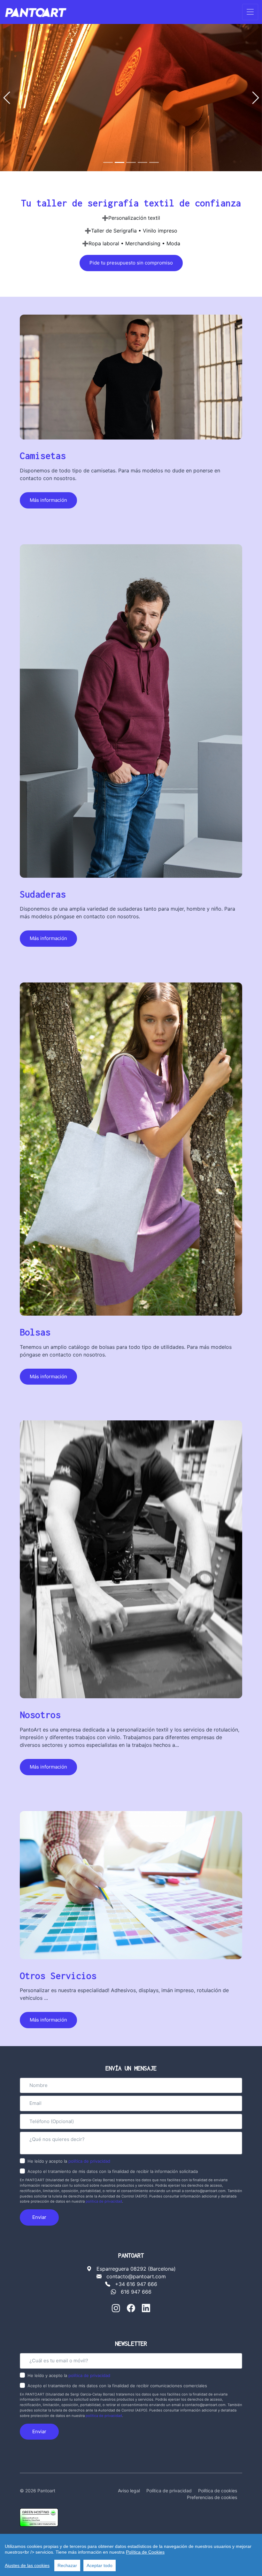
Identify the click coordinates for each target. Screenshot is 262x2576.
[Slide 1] (108, 162)
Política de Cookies (145, 2552)
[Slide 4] (143, 162)
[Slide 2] (119, 162)
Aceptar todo (100, 2565)
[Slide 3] (131, 162)
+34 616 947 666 (136, 2284)
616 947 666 (136, 2292)
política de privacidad (89, 2161)
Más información (48, 500)
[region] (131, 2555)
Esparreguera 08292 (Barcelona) (136, 2269)
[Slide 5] (154, 162)
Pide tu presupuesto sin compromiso (131, 263)
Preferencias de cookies (212, 2497)
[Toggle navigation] (250, 12)
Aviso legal (129, 2491)
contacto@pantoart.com (136, 2276)
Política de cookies (218, 2491)
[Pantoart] (36, 12)
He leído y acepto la (69, 2161)
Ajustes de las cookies (27, 2565)
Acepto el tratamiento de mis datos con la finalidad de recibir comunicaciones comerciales (117, 2386)
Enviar (39, 2217)
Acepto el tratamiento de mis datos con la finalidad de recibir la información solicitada (113, 2171)
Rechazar (67, 2565)
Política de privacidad (169, 2491)
